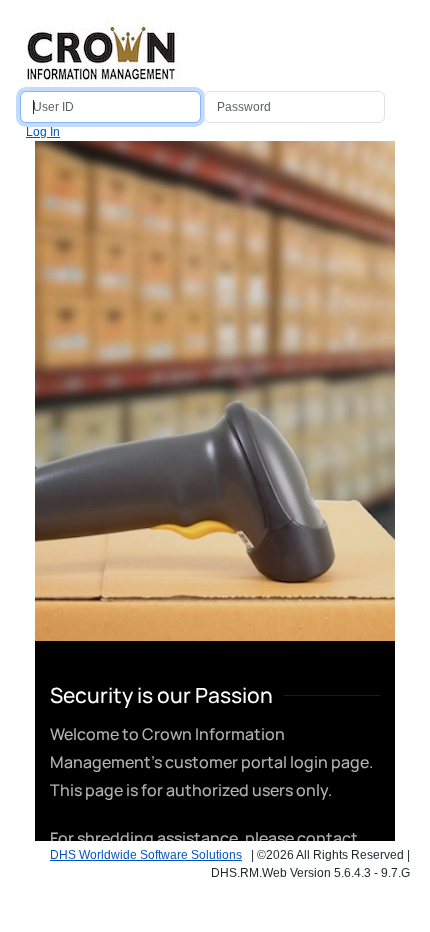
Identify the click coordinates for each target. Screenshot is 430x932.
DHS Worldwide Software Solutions (146, 855)
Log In (43, 132)
